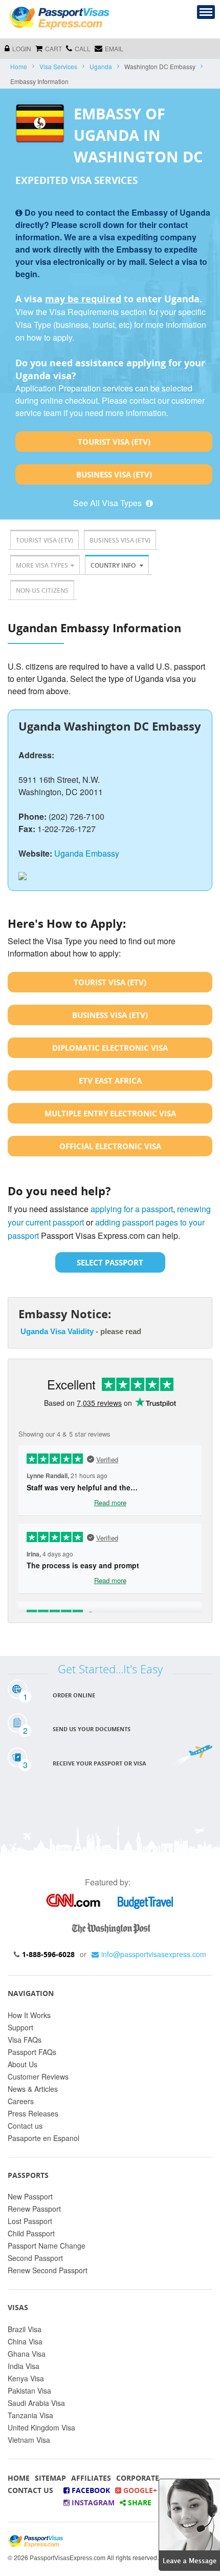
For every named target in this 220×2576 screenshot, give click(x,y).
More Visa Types (42, 565)
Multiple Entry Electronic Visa (110, 1113)
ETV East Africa (110, 1081)
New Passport (30, 2196)
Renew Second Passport (48, 2270)
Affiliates (91, 2478)
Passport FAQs (32, 2052)
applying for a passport (132, 1209)
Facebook (90, 2490)
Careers (21, 2101)
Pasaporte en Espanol (43, 2138)
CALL (83, 48)
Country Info (114, 565)
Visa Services (58, 66)
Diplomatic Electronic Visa (110, 1048)
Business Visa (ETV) (114, 474)
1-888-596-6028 (48, 1954)
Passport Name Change (47, 2246)
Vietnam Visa (29, 2440)
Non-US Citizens (42, 590)
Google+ (139, 2490)
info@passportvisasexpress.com (154, 1954)
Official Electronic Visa (110, 1146)
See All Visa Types (108, 503)
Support (20, 2027)
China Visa (25, 2341)
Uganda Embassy (87, 853)
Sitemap (50, 2478)
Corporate (138, 2478)
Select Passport (110, 1262)
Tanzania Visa (30, 2415)
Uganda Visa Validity (57, 1331)
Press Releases (33, 2113)
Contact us (25, 2126)
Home (19, 66)
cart (53, 48)
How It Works (29, 2015)
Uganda (101, 66)
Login (22, 48)
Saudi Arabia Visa (36, 2403)
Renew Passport (34, 2209)
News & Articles (33, 2089)
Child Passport (31, 2233)
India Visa (24, 2366)
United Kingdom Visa (41, 2427)
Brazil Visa (25, 2329)
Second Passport (35, 2258)
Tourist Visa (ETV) (114, 442)
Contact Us (30, 2490)
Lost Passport (30, 2221)
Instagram (92, 2502)
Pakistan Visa (29, 2391)
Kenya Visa (26, 2378)
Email (114, 48)
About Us (23, 2064)
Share (139, 2502)
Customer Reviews (38, 2076)
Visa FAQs (25, 2040)
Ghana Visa (27, 2354)
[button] (189, 2523)
